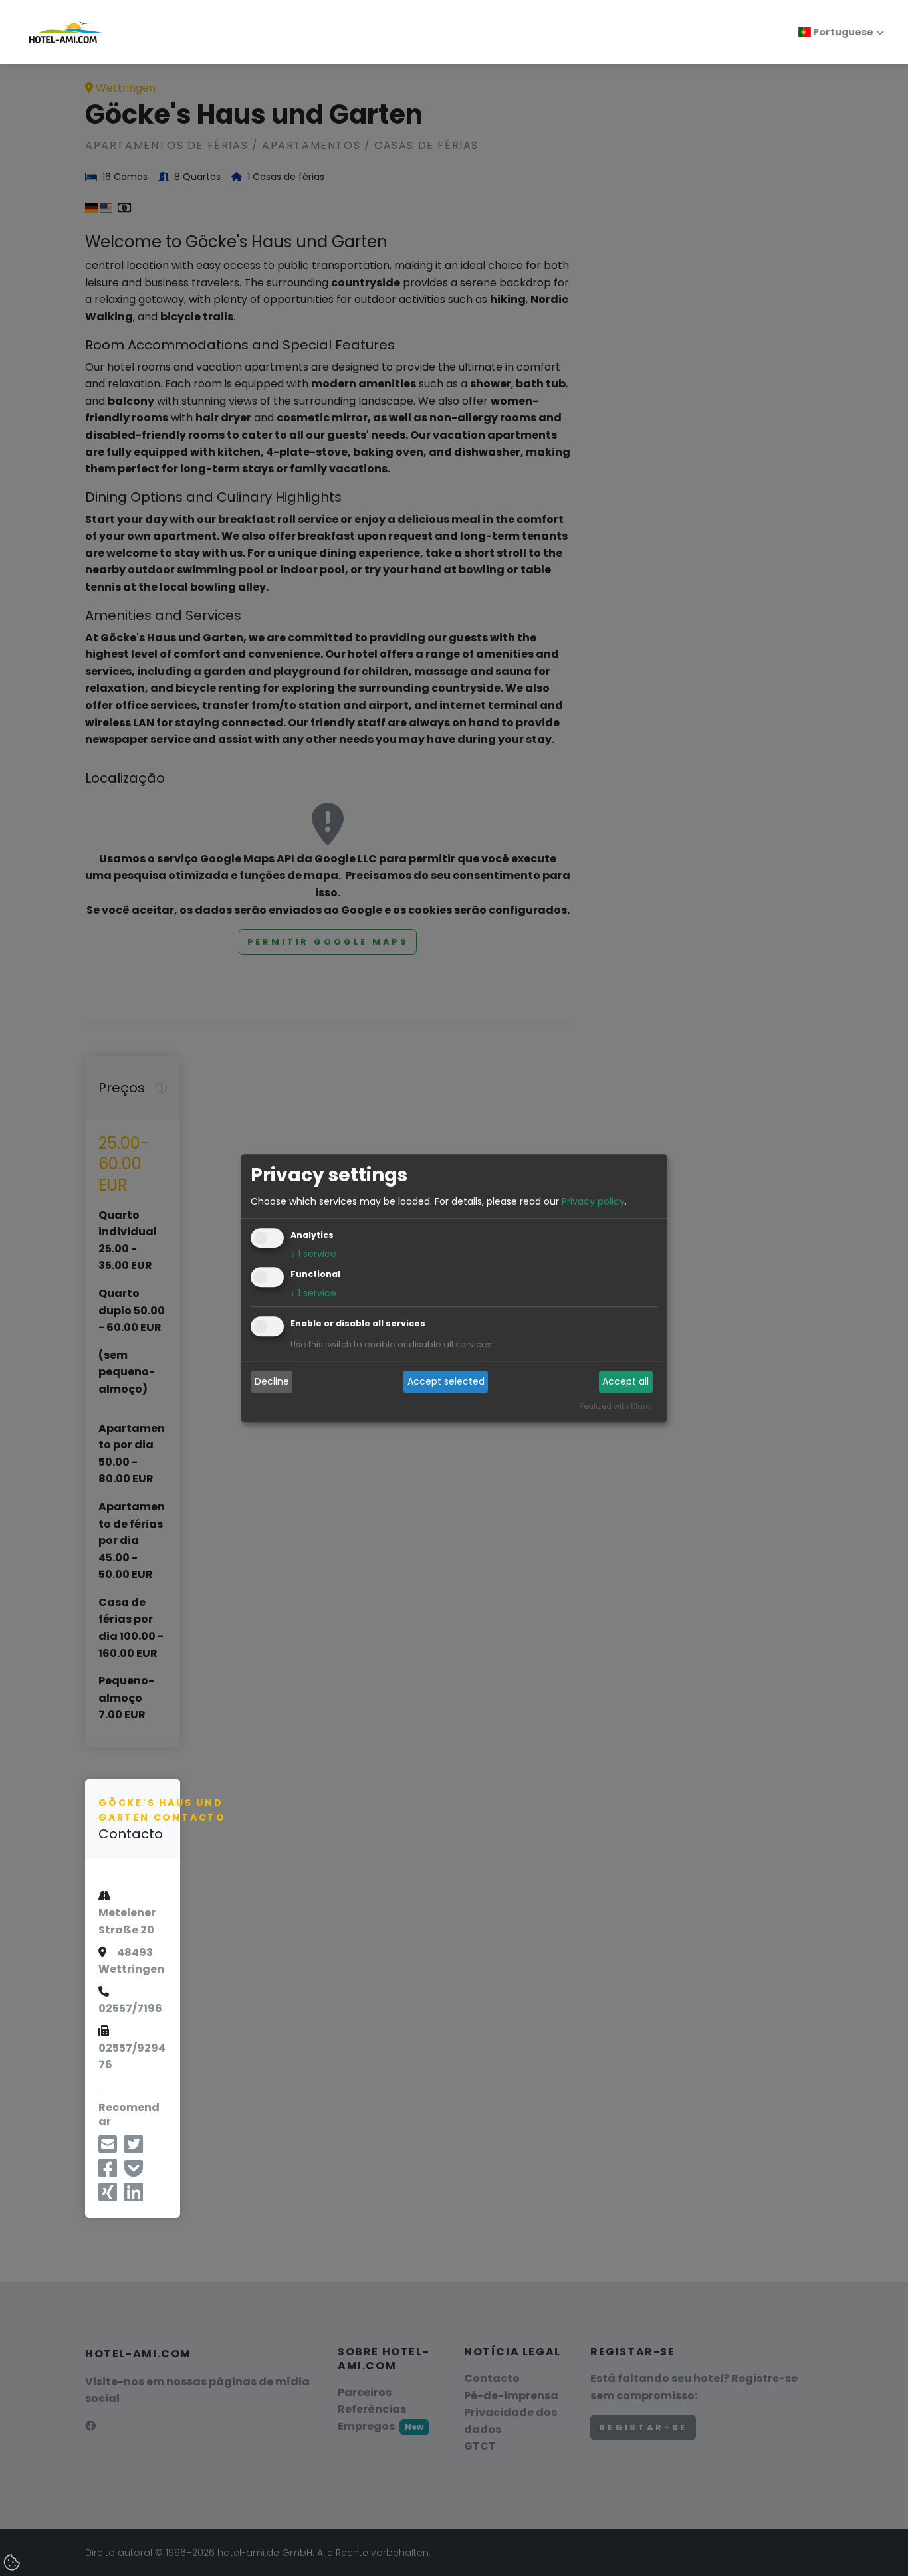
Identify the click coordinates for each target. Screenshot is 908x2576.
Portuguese (842, 32)
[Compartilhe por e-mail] (108, 2148)
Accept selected (446, 1382)
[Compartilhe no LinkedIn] (134, 2196)
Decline (272, 1382)
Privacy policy (593, 1201)
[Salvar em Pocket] (134, 2172)
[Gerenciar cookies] (13, 2563)
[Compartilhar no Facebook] (108, 2172)
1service (313, 1254)
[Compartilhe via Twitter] (134, 2148)
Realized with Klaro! (616, 1406)
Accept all (625, 1382)
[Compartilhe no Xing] (108, 2196)
